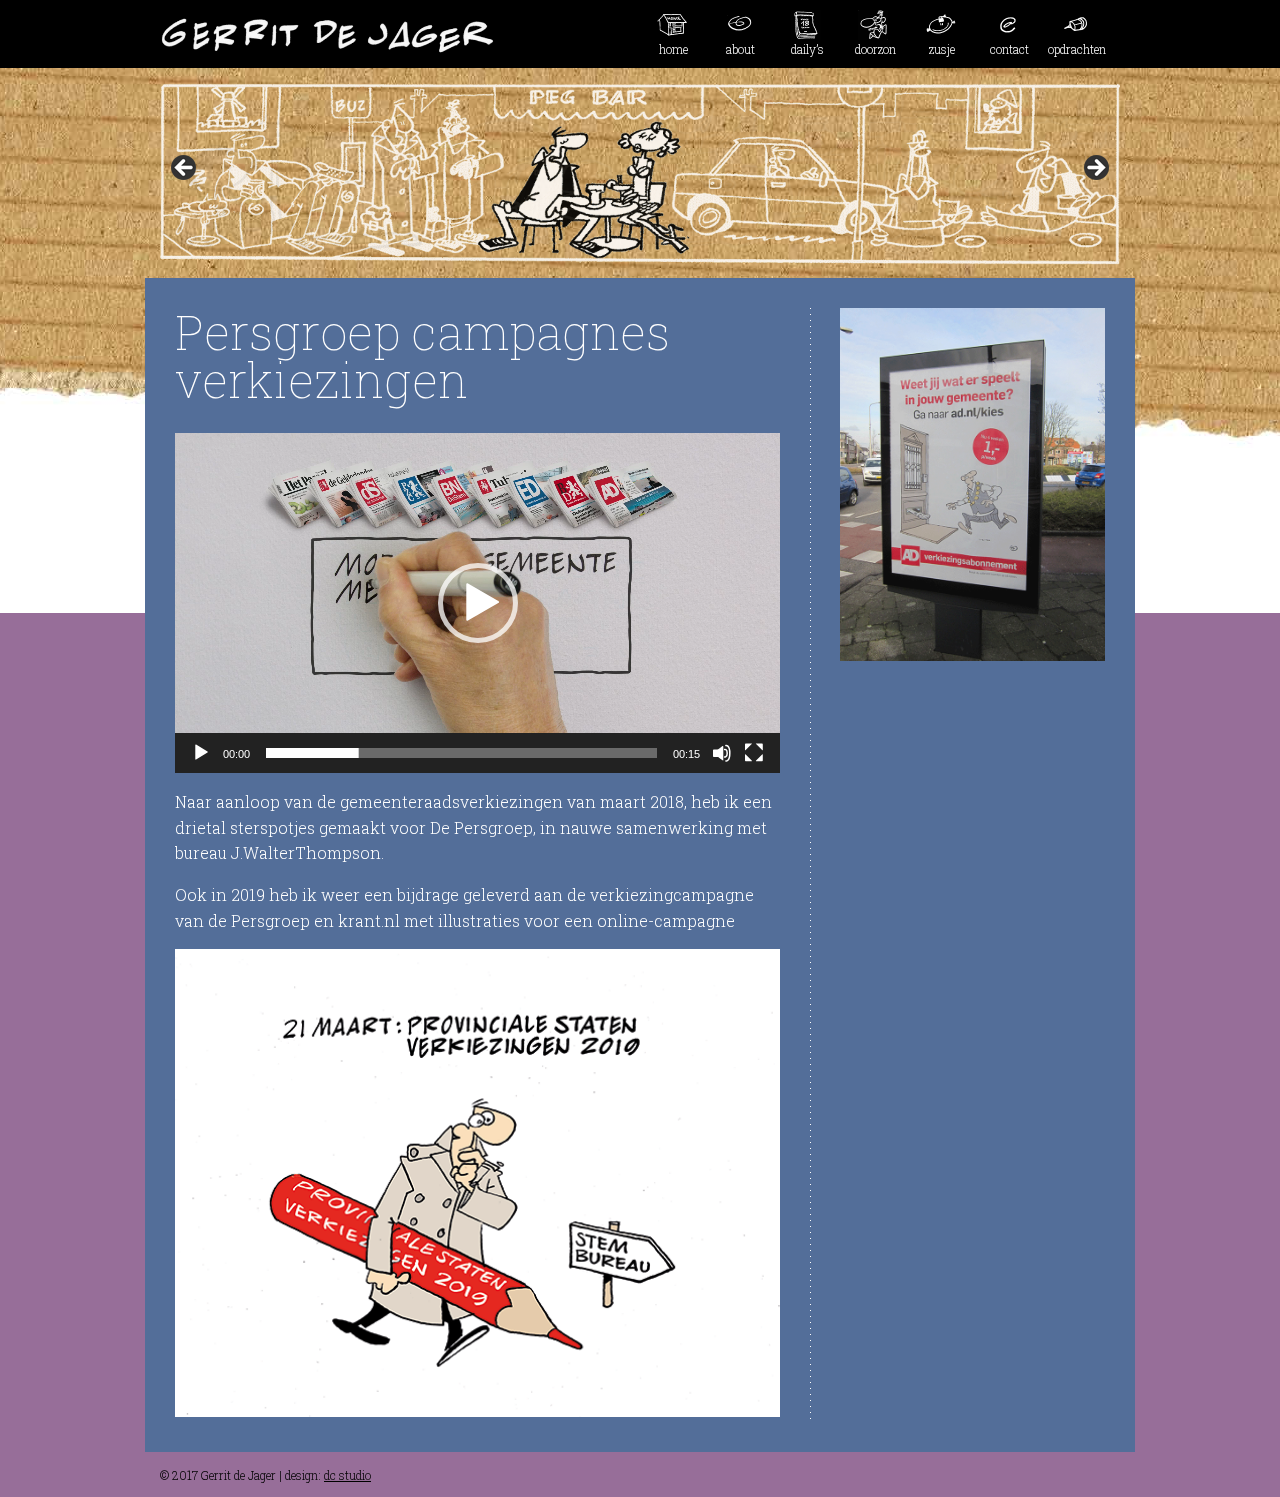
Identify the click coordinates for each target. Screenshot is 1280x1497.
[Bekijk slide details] (640, 174)
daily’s (807, 49)
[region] (640, 174)
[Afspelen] (201, 753)
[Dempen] (722, 753)
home (673, 49)
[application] (477, 603)
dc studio (347, 1475)
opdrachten (1077, 49)
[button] (478, 603)
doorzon (875, 49)
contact (1009, 49)
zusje (942, 49)
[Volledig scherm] (754, 753)
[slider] (461, 753)
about (740, 49)
